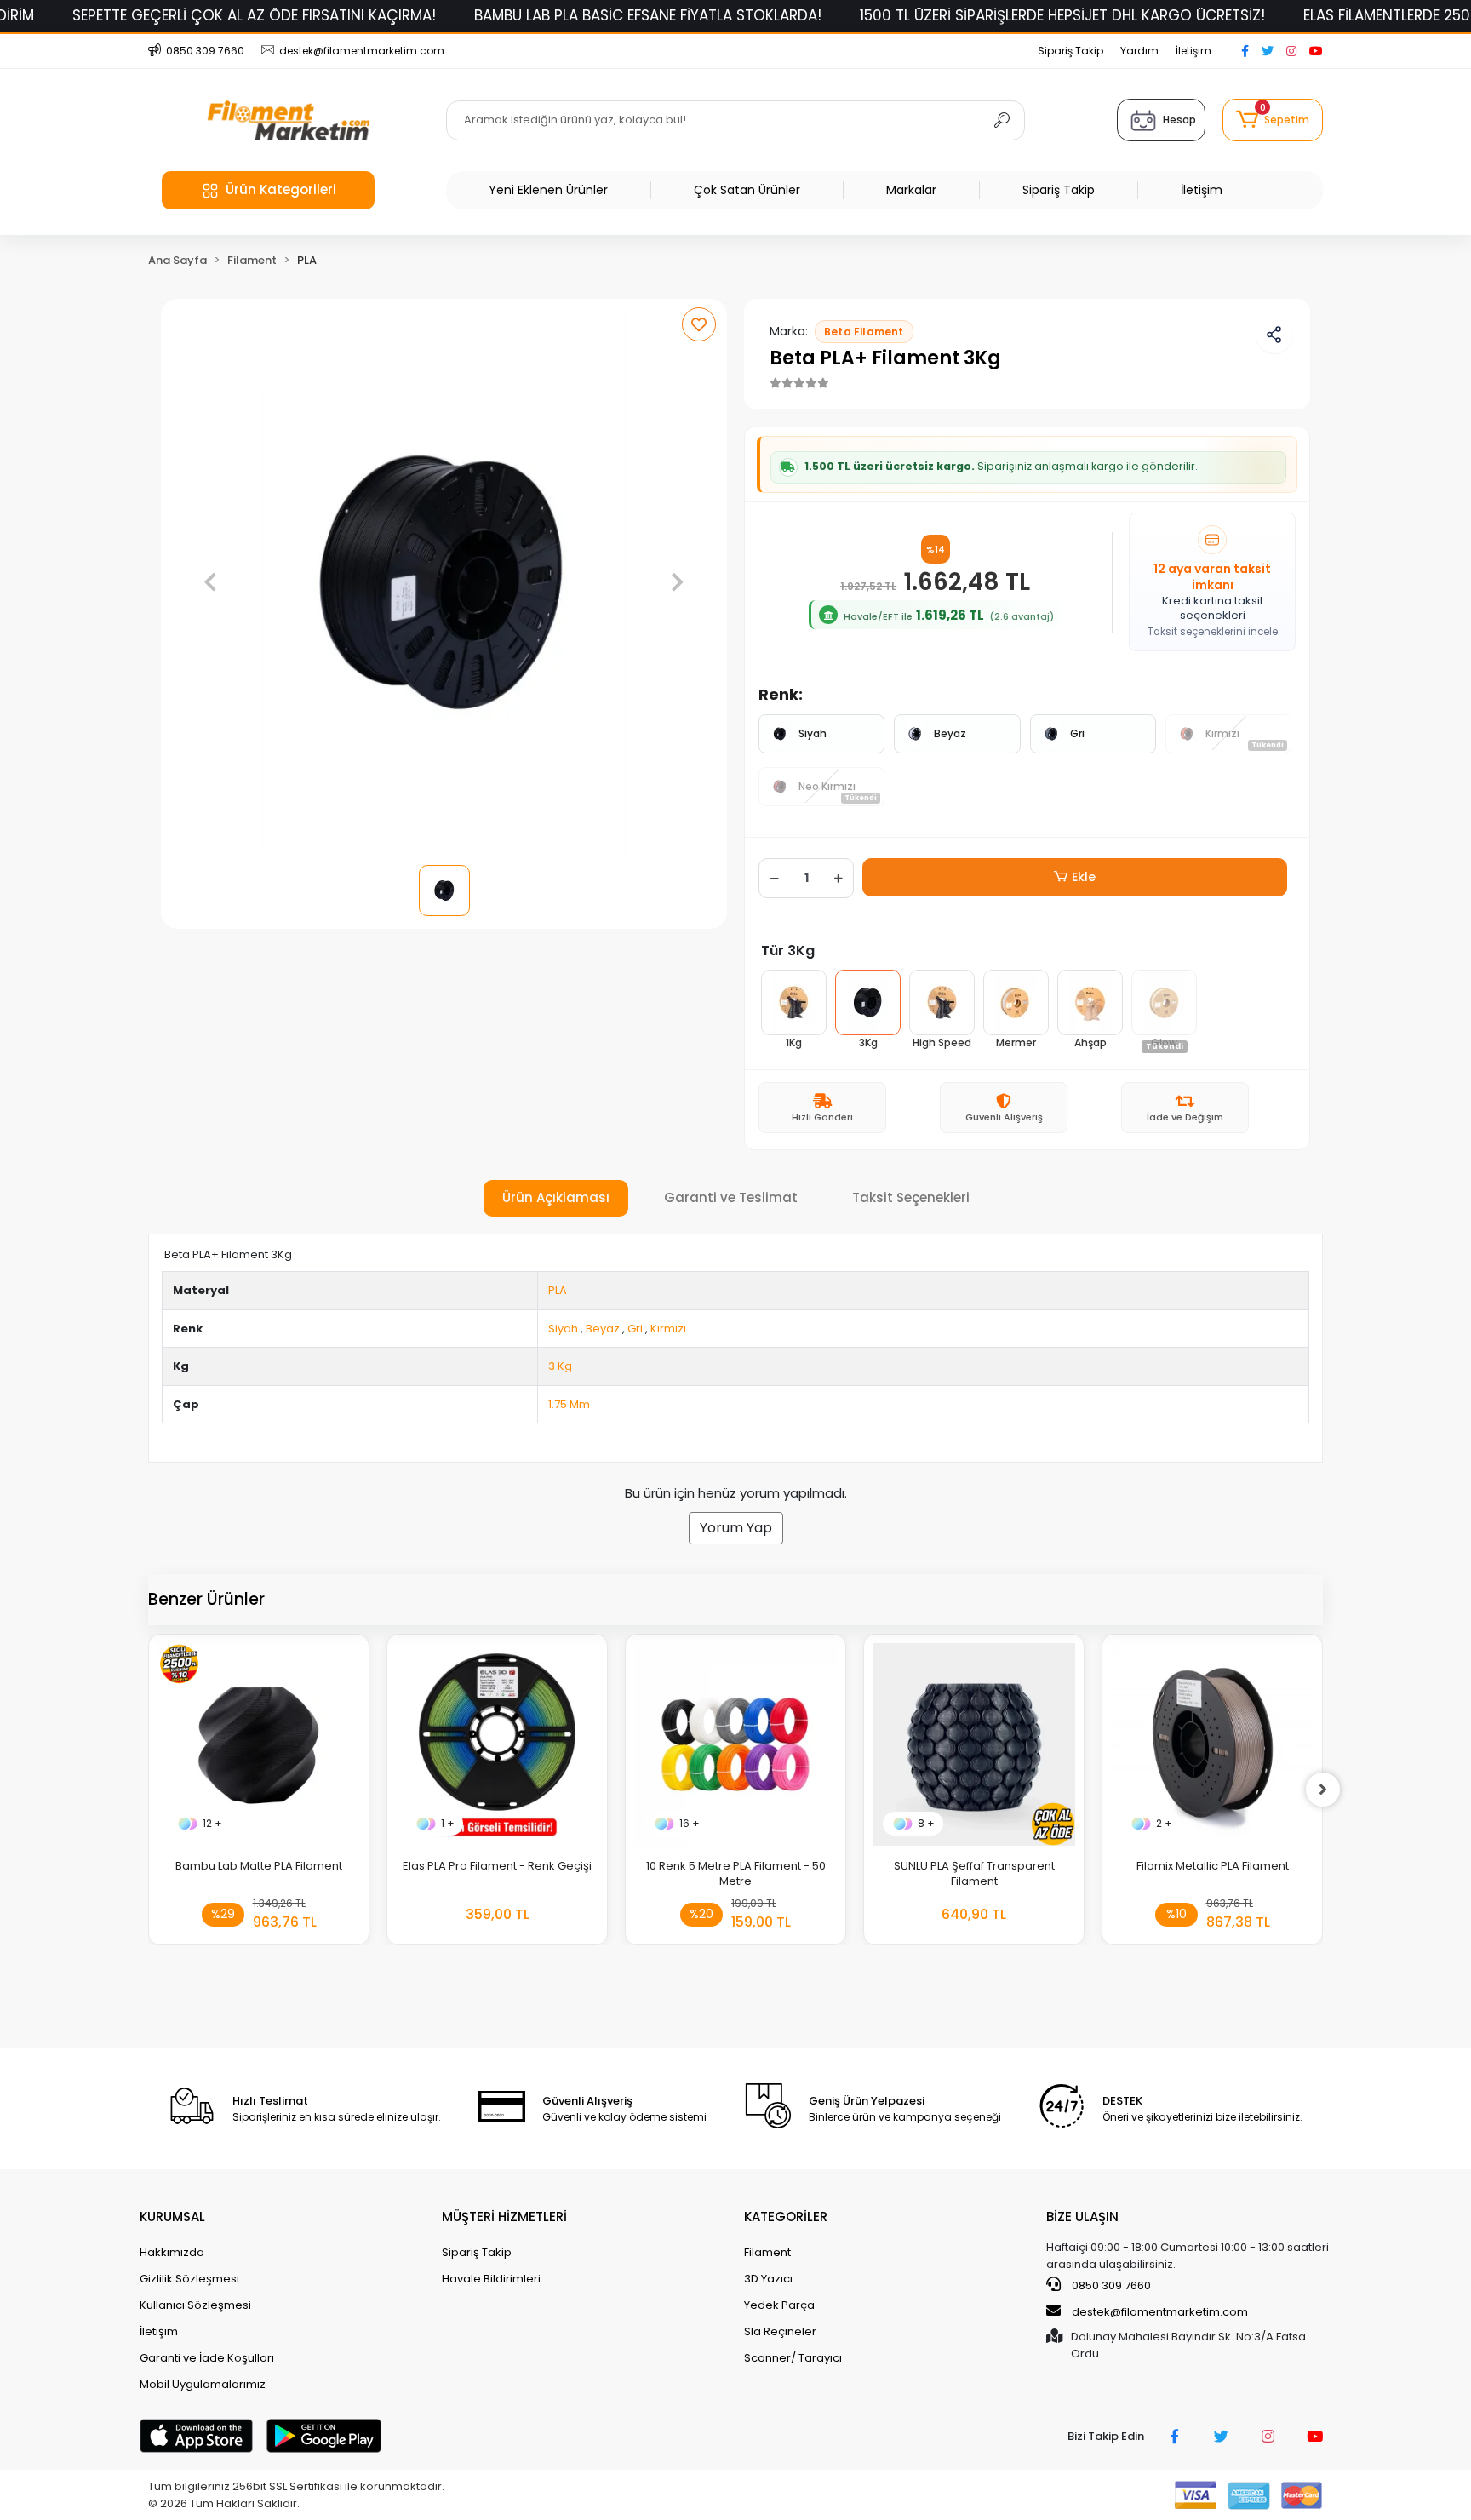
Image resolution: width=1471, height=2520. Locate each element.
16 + (690, 1823)
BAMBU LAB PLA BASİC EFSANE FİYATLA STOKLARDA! (648, 15)
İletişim (1193, 51)
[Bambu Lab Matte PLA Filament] (259, 1744)
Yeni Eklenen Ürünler (548, 190)
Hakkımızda (172, 2252)
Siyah (813, 733)
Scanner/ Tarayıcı (793, 2358)
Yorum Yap (736, 1528)
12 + (212, 1823)
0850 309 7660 (1110, 2285)
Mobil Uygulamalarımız (203, 2384)
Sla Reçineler (780, 2331)
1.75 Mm (569, 1404)
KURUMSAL (172, 2216)
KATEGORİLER (786, 2216)
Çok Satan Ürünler (747, 190)
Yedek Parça (779, 2305)
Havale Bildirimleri (491, 2279)
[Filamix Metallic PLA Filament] (1212, 1744)
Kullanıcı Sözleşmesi (195, 2305)
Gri (1077, 733)
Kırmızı (668, 1329)
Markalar (911, 190)
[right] (1323, 1790)
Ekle (1084, 877)
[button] (1273, 120)
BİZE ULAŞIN (1082, 2216)
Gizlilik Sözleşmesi (189, 2279)
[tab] (556, 1198)
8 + (926, 1823)
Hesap (1179, 120)
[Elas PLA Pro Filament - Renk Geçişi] (497, 1744)
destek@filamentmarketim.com (1160, 2312)
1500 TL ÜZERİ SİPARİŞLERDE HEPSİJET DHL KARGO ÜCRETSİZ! (1062, 15)
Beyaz (950, 733)
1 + (448, 1823)
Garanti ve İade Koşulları (207, 2358)
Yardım (1139, 51)
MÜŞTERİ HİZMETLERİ (504, 2216)
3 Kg (560, 1366)
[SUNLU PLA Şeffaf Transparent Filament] (974, 1744)
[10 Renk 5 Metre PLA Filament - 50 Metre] (735, 1744)
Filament (767, 2252)
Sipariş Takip (1070, 51)
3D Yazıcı (768, 2279)
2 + (1164, 1823)
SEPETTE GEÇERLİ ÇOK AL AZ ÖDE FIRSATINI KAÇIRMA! (254, 15)
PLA (558, 1290)
